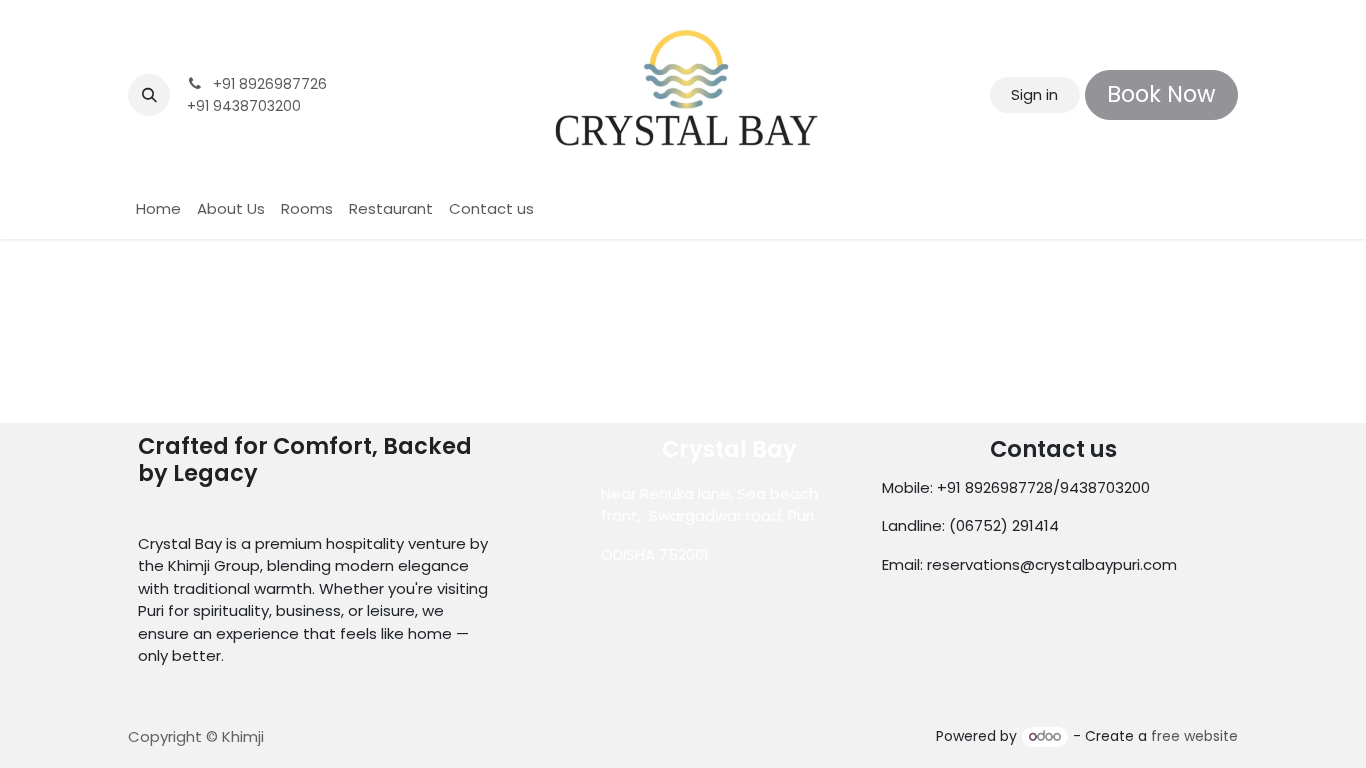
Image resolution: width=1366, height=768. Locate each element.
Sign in (1034, 94)
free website (1194, 736)
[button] (149, 95)
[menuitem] (158, 209)
